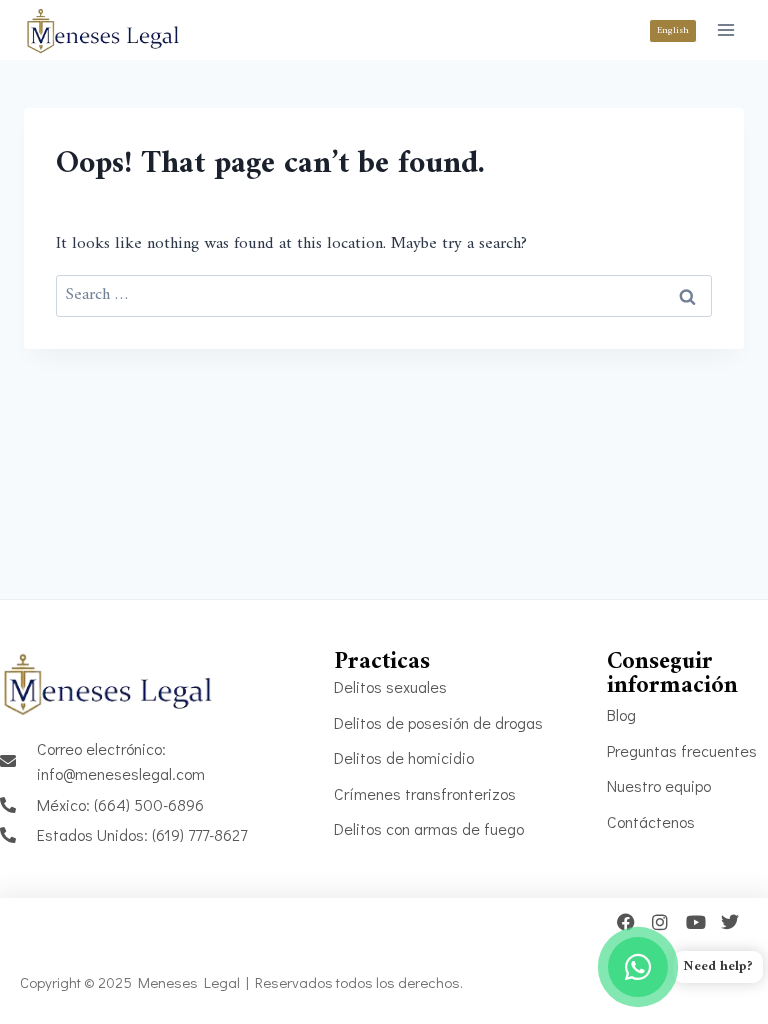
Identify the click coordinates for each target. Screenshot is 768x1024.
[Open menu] (725, 29)
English (673, 30)
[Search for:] (384, 295)
